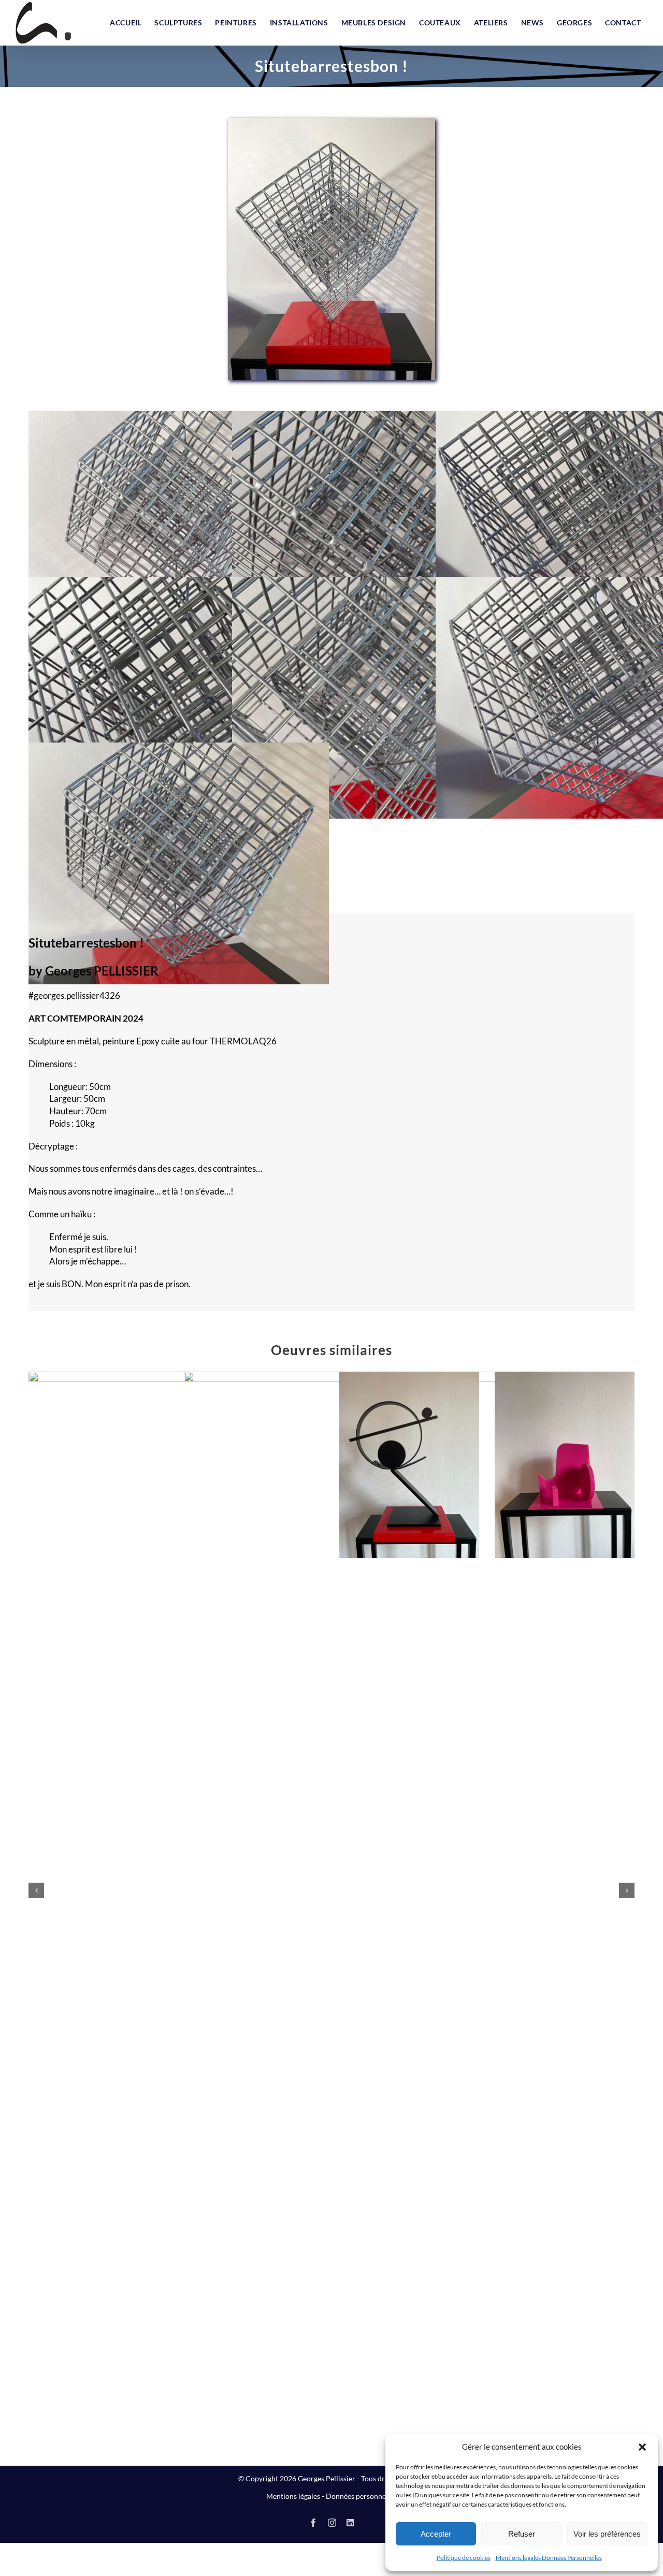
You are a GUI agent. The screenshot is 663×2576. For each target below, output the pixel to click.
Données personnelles (361, 2496)
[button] (642, 2447)
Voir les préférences (607, 2534)
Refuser (522, 2534)
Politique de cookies (464, 2558)
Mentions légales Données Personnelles (549, 2558)
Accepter (436, 2534)
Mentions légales (293, 2496)
